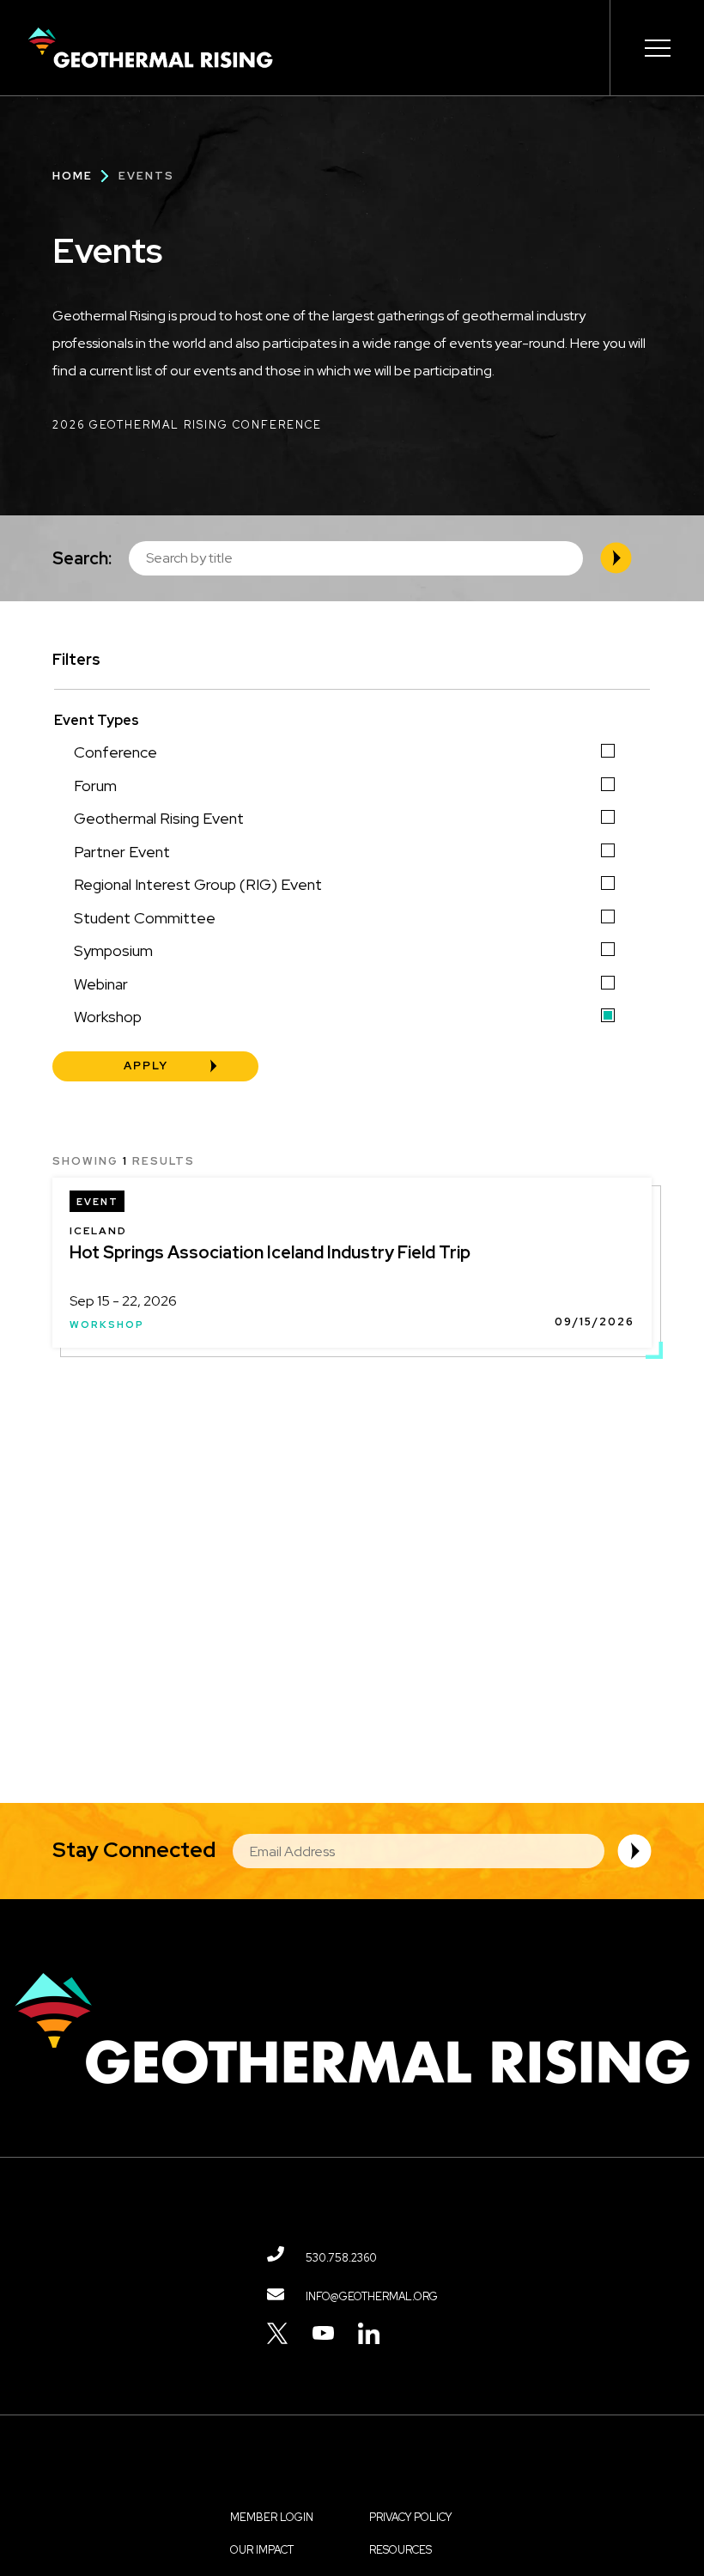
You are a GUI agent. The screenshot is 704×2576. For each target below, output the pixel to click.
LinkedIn (369, 2333)
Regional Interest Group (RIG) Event (198, 884)
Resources (401, 2550)
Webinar (101, 984)
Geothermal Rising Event (159, 818)
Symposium (113, 950)
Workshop (108, 1017)
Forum (95, 786)
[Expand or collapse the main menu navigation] (657, 48)
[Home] (150, 48)
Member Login (272, 2517)
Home (73, 176)
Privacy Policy (410, 2517)
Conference (115, 752)
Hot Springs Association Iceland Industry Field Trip (270, 1252)
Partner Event (122, 852)
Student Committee (145, 918)
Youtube (323, 2333)
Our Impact (262, 2550)
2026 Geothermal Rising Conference (187, 425)
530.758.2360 (341, 2258)
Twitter (278, 2333)
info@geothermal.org (372, 2296)
